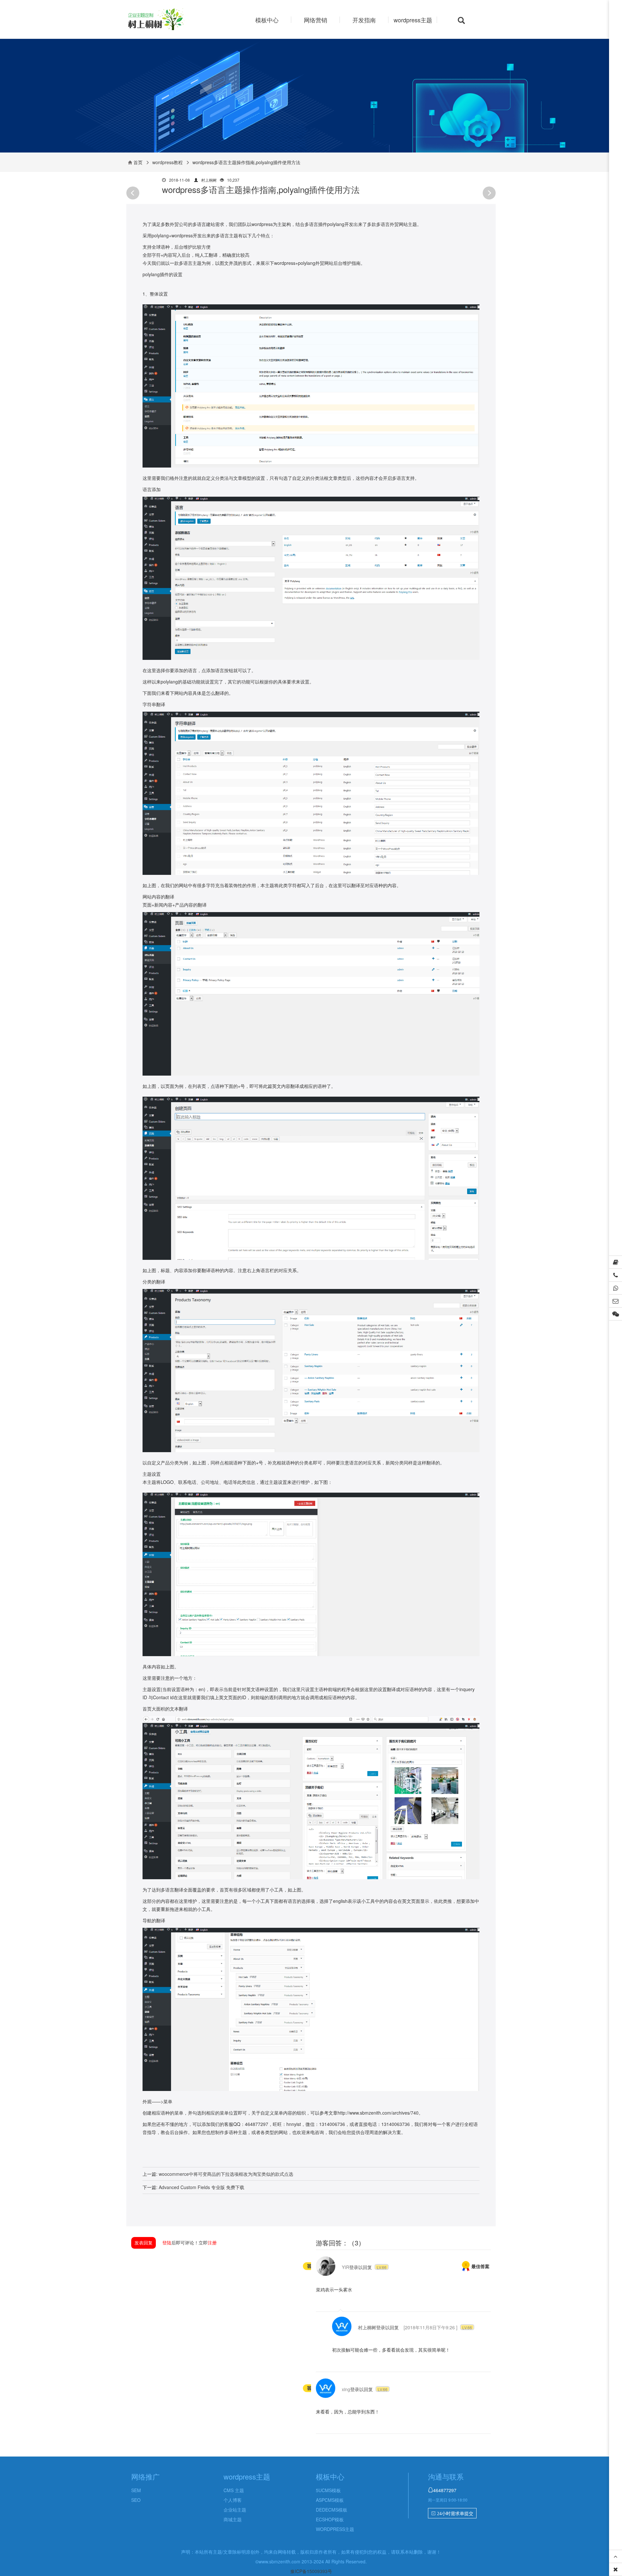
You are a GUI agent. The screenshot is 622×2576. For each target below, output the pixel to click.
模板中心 (267, 20)
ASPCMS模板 (330, 2500)
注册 (212, 2243)
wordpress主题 (413, 20)
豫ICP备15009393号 (311, 2571)
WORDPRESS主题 (335, 2529)
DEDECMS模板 (332, 2510)
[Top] (616, 2557)
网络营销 (316, 20)
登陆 (167, 2243)
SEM (136, 2490)
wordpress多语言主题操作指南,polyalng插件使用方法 (261, 189)
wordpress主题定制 (168, 20)
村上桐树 (367, 2327)
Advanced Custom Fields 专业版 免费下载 (202, 2187)
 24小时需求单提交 (452, 2514)
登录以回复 (361, 2267)
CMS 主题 (234, 2490)
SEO (136, 2500)
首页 (138, 162)
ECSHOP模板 (330, 2519)
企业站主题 (235, 2510)
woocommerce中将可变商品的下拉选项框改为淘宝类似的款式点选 (226, 2174)
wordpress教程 (167, 162)
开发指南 (364, 20)
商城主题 (233, 2519)
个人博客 (233, 2500)
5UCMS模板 (328, 2490)
